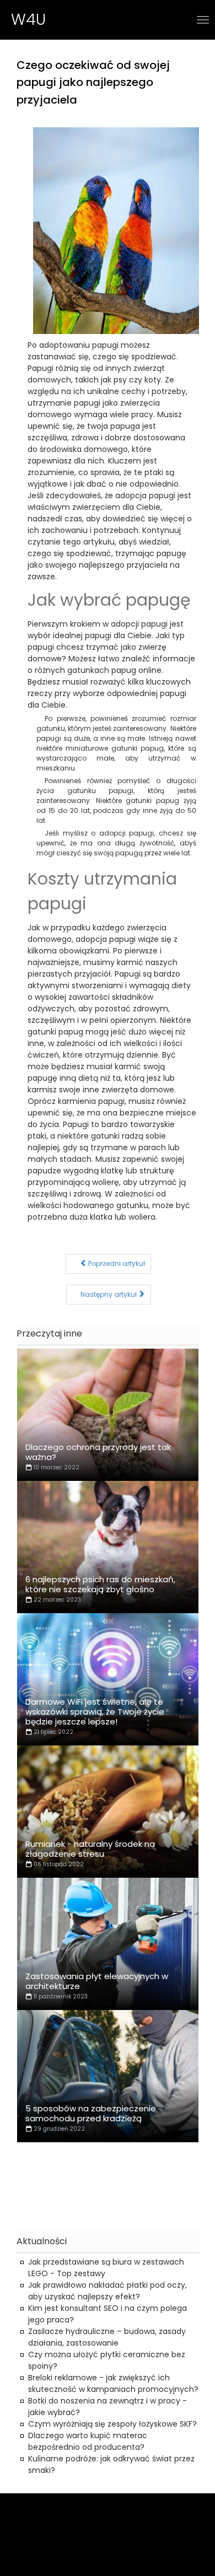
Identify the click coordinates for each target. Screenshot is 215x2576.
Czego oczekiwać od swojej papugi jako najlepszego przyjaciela (93, 82)
